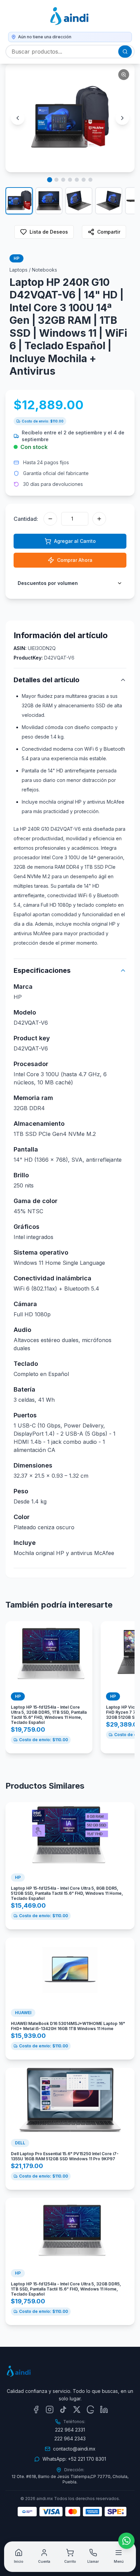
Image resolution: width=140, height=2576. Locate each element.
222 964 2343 (70, 2439)
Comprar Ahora (75, 560)
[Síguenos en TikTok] (63, 2410)
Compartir (109, 232)
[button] (70, 118)
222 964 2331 (70, 2430)
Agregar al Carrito (75, 541)
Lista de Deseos (49, 232)
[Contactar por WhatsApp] (126, 2541)
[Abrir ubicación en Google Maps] (90, 2410)
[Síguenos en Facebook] (36, 2410)
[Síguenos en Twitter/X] (77, 2410)
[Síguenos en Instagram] (50, 2410)
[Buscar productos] (125, 52)
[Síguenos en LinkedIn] (104, 2410)
